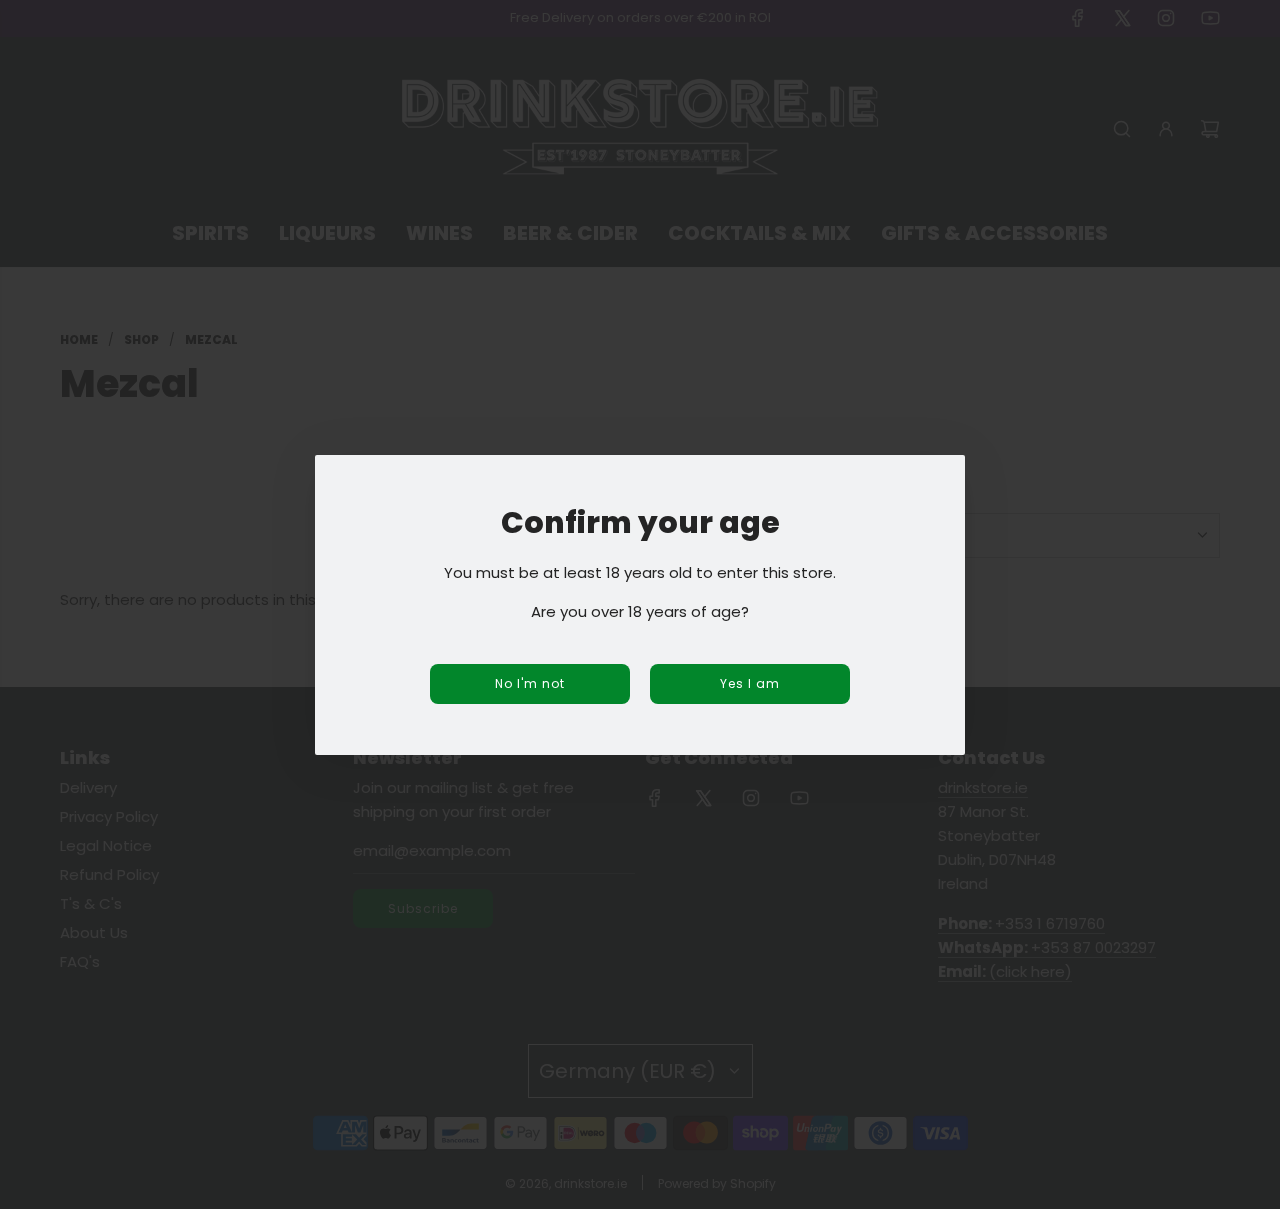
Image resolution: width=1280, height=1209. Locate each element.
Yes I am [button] (750, 683)
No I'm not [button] (530, 683)
